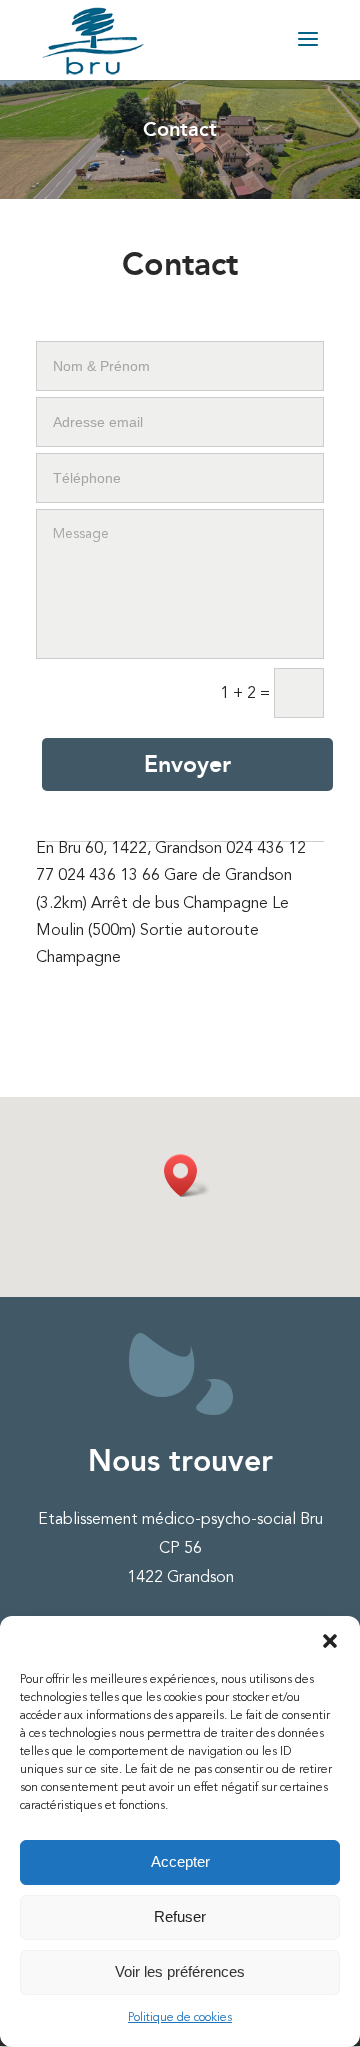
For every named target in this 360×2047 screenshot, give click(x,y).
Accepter (180, 1861)
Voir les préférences (180, 1971)
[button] (330, 1641)
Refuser (180, 1916)
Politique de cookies (180, 2018)
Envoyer (187, 764)
